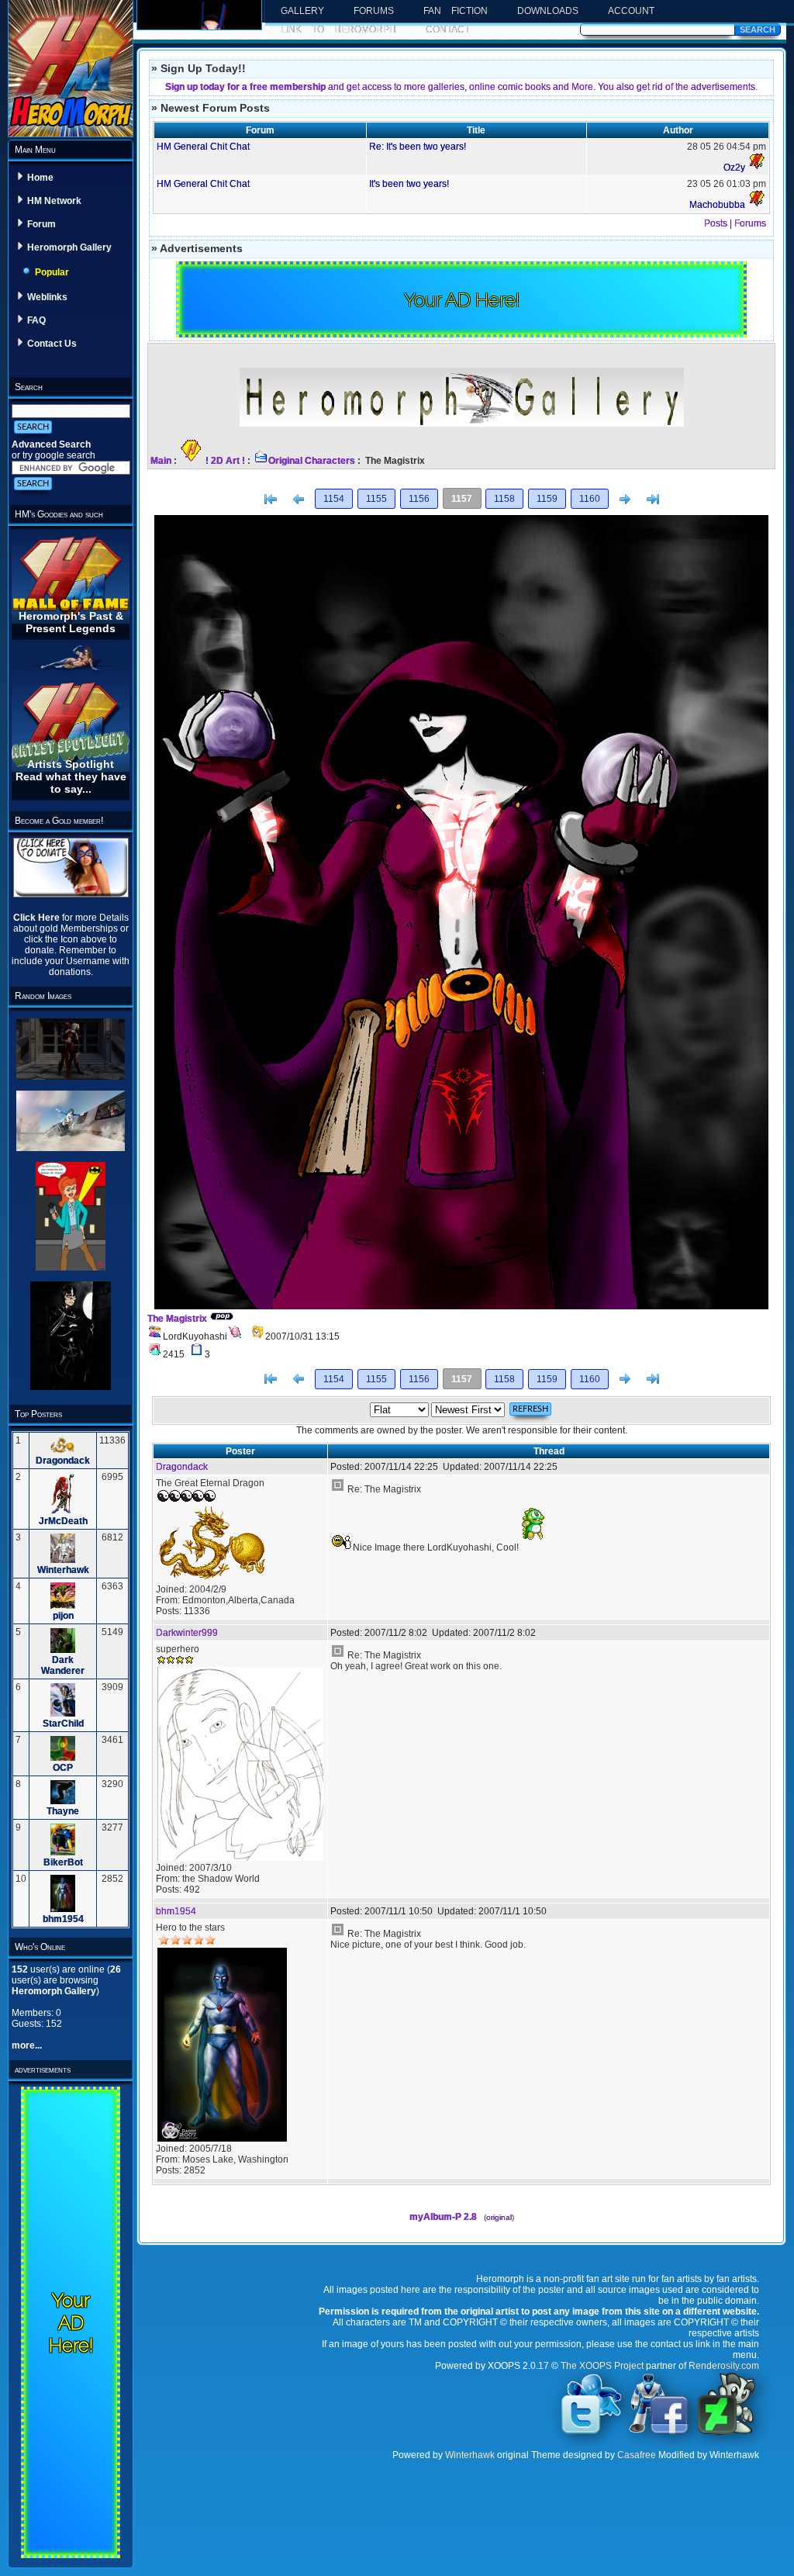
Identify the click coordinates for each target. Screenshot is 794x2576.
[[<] (271, 500)
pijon (63, 1616)
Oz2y (734, 168)
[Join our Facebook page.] (659, 2433)
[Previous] (299, 500)
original (499, 2217)
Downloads (548, 11)
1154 (334, 499)
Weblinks (47, 297)
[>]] (653, 500)
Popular (52, 272)
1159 (547, 499)
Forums (374, 11)
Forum (41, 224)
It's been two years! (409, 184)
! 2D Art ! (225, 461)
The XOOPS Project (602, 2366)
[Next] (625, 500)
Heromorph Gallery (69, 247)
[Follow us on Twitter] (592, 2433)
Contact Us (52, 344)
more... (27, 2045)
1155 (376, 499)
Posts (716, 223)
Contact (448, 29)
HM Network (54, 201)
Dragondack (63, 1461)
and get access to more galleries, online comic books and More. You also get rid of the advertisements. (461, 87)
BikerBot (63, 1862)
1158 (504, 499)
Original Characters (312, 461)
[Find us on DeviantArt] (727, 2433)
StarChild (63, 1724)
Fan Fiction (456, 11)
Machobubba (717, 205)
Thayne (63, 1811)
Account (631, 11)
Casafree (637, 2455)
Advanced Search (51, 444)
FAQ (36, 320)
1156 (419, 499)
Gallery (302, 11)
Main (161, 461)
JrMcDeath (63, 1521)
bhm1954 (63, 1919)
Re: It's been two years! (418, 147)
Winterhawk (63, 1570)
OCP (63, 1768)
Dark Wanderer (63, 1665)
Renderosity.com (724, 2366)
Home (40, 178)
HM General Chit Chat (203, 147)
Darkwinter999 (187, 1633)
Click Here (38, 918)
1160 (590, 499)
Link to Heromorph (338, 29)
